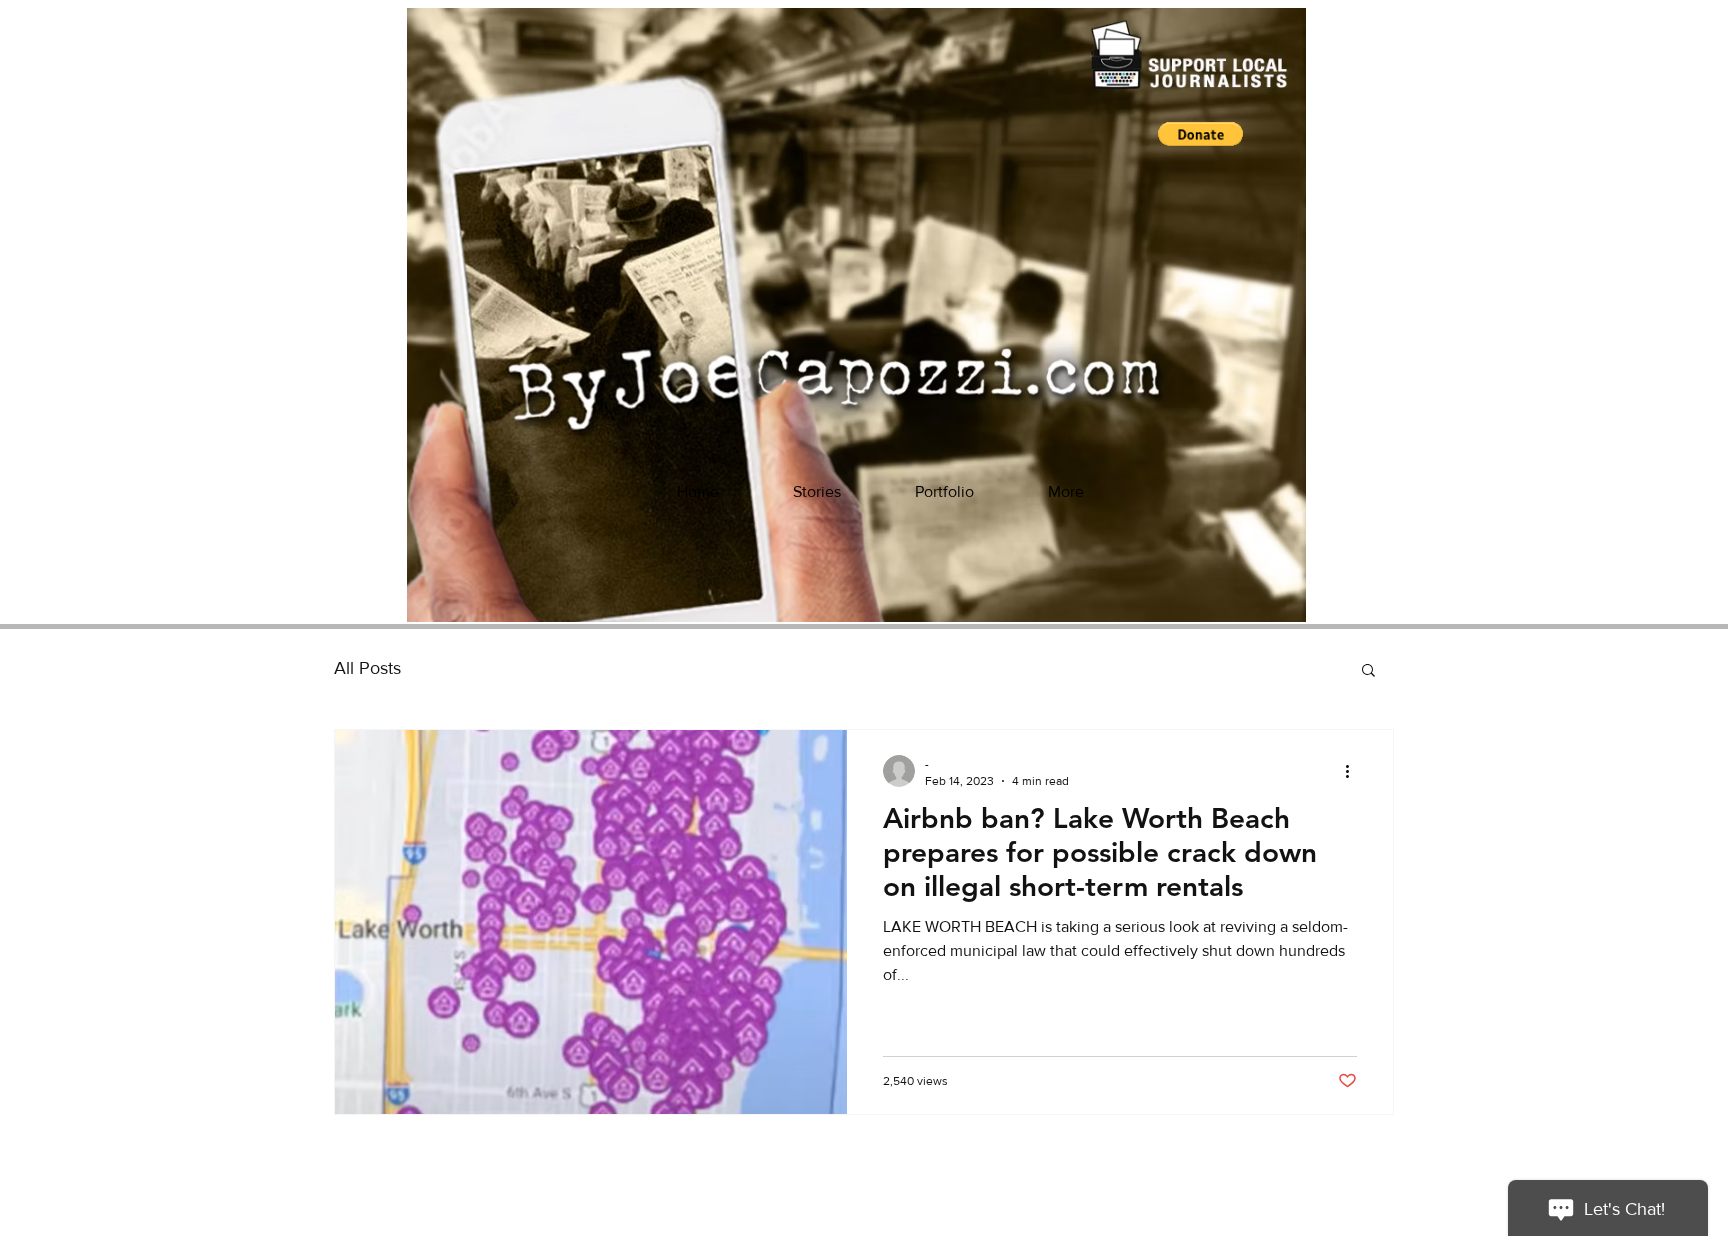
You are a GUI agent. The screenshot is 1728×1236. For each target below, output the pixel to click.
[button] (1200, 134)
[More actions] (1354, 771)
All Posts (367, 668)
